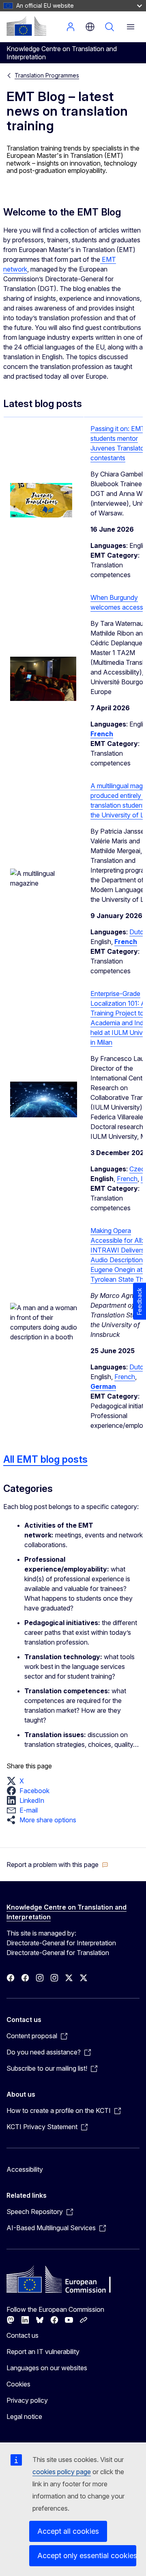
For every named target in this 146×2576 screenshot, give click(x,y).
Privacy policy (27, 2400)
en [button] (90, 27)
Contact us (23, 2335)
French (127, 1179)
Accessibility (25, 2169)
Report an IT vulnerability (43, 2352)
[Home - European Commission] (26, 26)
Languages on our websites (47, 2368)
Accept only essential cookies (87, 2556)
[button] (18, 1781)
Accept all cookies (68, 2531)
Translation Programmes (47, 75)
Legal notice (24, 2416)
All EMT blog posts (45, 1459)
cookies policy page (62, 2472)
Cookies (18, 2384)
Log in (71, 27)
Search (109, 27)
